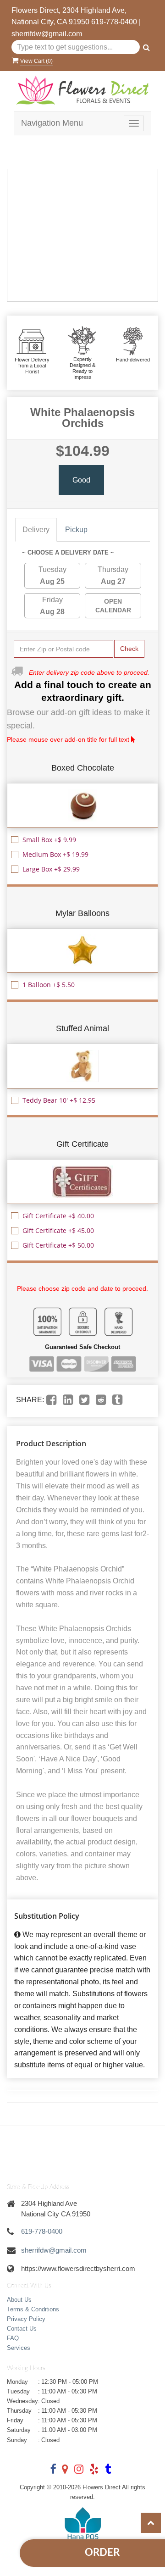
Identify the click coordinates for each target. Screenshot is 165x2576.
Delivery (36, 530)
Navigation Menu (52, 123)
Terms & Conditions (33, 2309)
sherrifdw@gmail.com (47, 34)
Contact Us (22, 2329)
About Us (19, 2300)
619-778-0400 (114, 22)
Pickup (76, 530)
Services (19, 2348)
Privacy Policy (26, 2319)
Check (129, 649)
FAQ (13, 2338)
